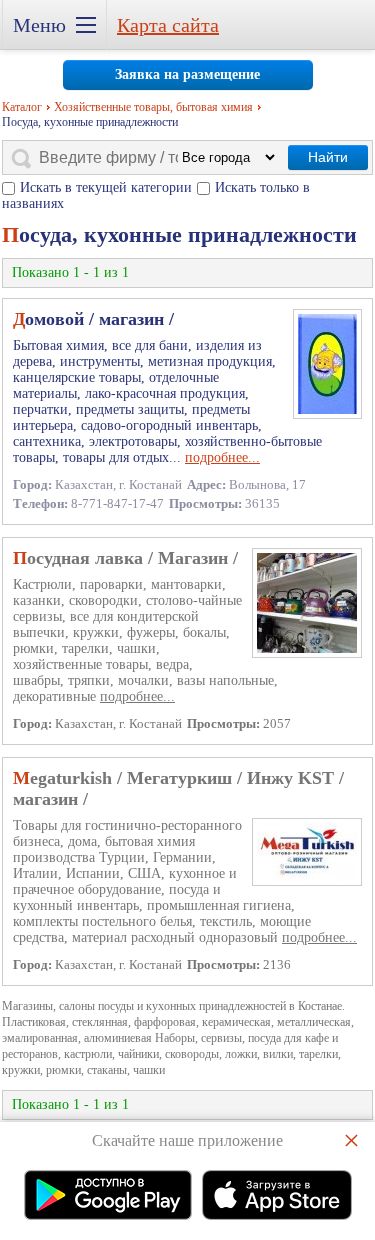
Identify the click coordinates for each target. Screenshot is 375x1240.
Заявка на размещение (187, 74)
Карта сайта (168, 25)
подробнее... (222, 457)
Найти (328, 157)
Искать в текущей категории (106, 187)
